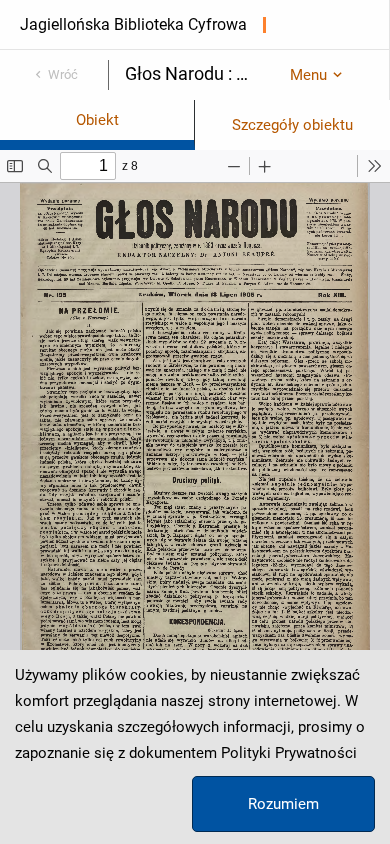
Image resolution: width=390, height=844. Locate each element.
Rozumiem (283, 804)
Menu (308, 75)
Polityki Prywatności (289, 753)
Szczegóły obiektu (292, 125)
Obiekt (97, 120)
